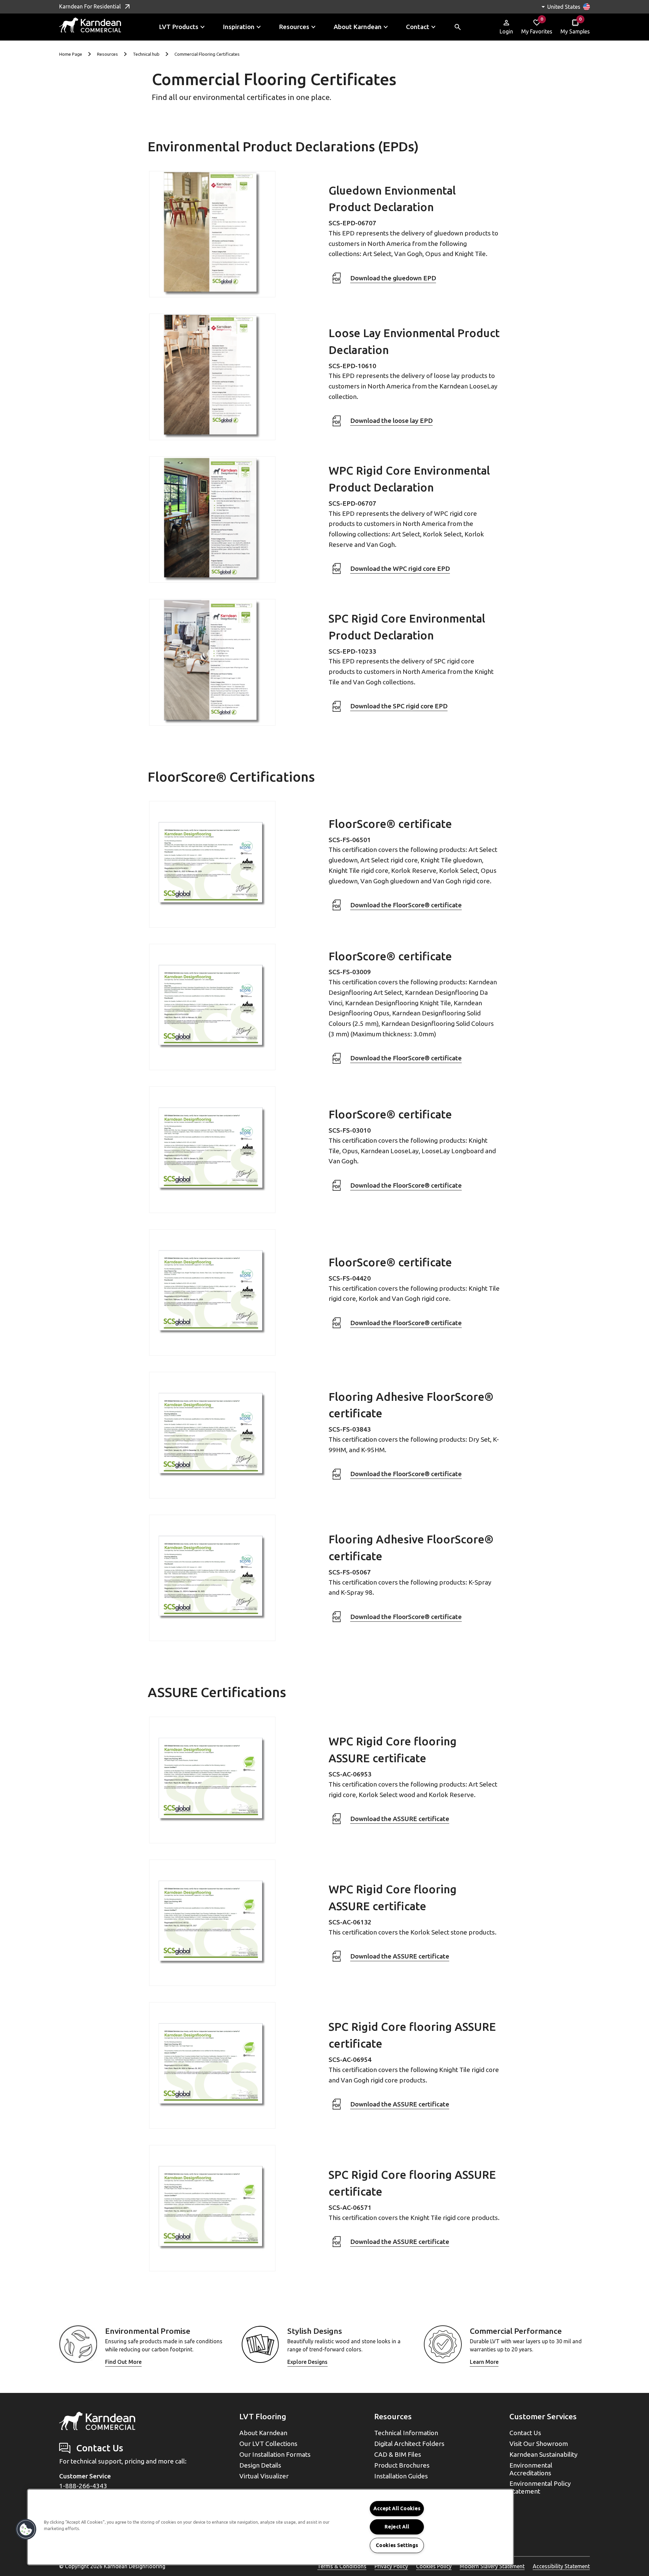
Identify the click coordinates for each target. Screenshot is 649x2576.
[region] (270, 2527)
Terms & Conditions (342, 2566)
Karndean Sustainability (544, 2454)
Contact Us (525, 2433)
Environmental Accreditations (531, 2469)
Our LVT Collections (268, 2444)
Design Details (260, 2465)
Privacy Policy (391, 2566)
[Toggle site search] (458, 27)
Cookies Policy (434, 2566)
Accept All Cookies (397, 2508)
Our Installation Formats (275, 2454)
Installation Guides (401, 2476)
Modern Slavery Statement (492, 2566)
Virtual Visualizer (264, 2476)
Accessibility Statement (561, 2566)
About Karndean (263, 2433)
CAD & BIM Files (398, 2454)
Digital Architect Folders (409, 2444)
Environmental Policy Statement (540, 2487)
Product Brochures (402, 2465)
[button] (26, 2529)
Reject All (397, 2527)
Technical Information (406, 2433)
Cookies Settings (397, 2545)
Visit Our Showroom (539, 2444)
